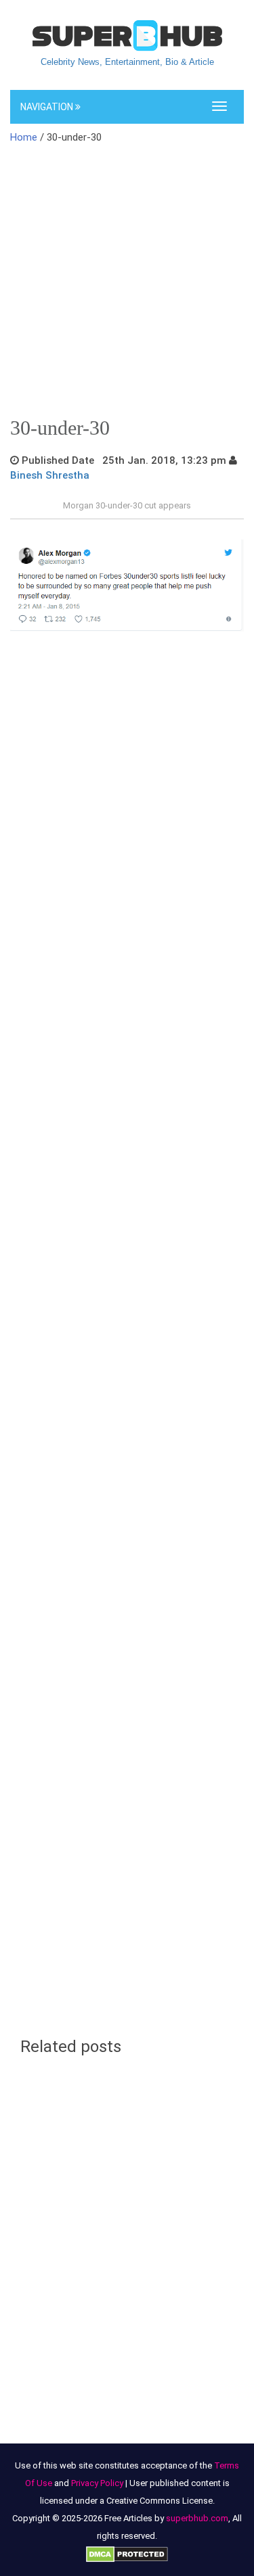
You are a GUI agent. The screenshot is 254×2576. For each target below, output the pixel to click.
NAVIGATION (48, 107)
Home (24, 137)
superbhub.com (197, 2518)
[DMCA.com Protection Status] (127, 2553)
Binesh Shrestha (50, 475)
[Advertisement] (127, 285)
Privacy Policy (97, 2483)
